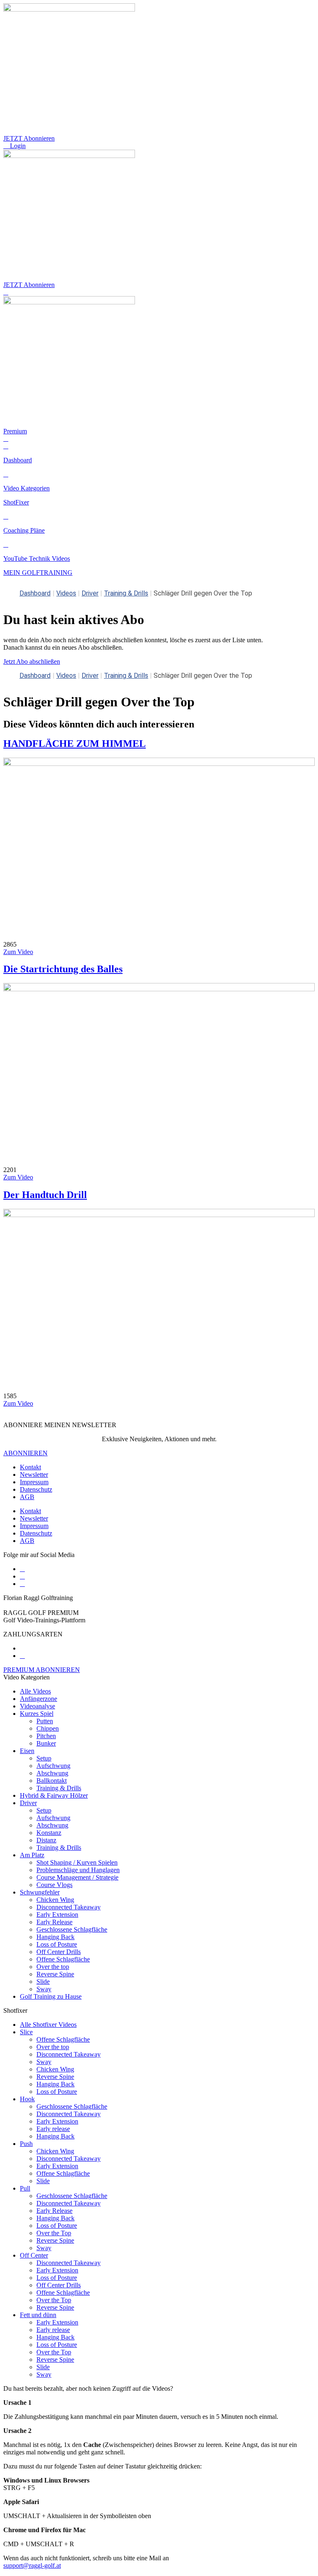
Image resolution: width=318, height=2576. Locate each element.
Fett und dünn (38, 2315)
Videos (66, 593)
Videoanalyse (37, 1706)
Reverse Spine (55, 1974)
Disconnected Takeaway (69, 1907)
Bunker (46, 1743)
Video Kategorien (26, 488)
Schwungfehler (40, 1892)
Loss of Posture (57, 1944)
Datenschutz (36, 1489)
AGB (27, 1497)
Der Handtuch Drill (45, 1195)
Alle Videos (35, 1691)
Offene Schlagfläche (63, 1959)
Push (26, 2144)
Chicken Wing (55, 1900)
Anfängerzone (39, 1699)
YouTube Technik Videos (37, 558)
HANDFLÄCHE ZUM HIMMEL (75, 744)
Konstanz (49, 1833)
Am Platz (32, 1855)
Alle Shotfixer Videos (48, 2025)
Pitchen (46, 1736)
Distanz (46, 1840)
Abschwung (52, 1773)
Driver (90, 593)
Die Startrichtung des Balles (63, 969)
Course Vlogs (54, 1885)
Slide (43, 1982)
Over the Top (54, 2233)
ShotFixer (16, 502)
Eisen (27, 1751)
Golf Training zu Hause (51, 1996)
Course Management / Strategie (77, 1877)
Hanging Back (55, 1937)
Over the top (53, 1967)
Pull (25, 2188)
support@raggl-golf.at (32, 2565)
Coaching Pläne (24, 530)
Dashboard (18, 460)
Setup (44, 1758)
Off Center (34, 2255)
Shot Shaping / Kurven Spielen (77, 1862)
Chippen (48, 1728)
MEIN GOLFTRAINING (38, 573)
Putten (45, 1721)
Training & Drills (126, 593)
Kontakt (30, 1467)
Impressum (34, 1482)
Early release (53, 2129)
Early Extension (57, 1915)
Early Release (54, 1922)
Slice (26, 2032)
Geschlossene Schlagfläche (72, 1929)
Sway (44, 1989)
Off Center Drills (59, 1952)
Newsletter (34, 1475)
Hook (27, 2099)
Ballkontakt (52, 1781)
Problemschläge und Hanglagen (78, 1870)
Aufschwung (53, 1766)
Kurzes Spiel (37, 1714)
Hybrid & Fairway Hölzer (54, 1795)
